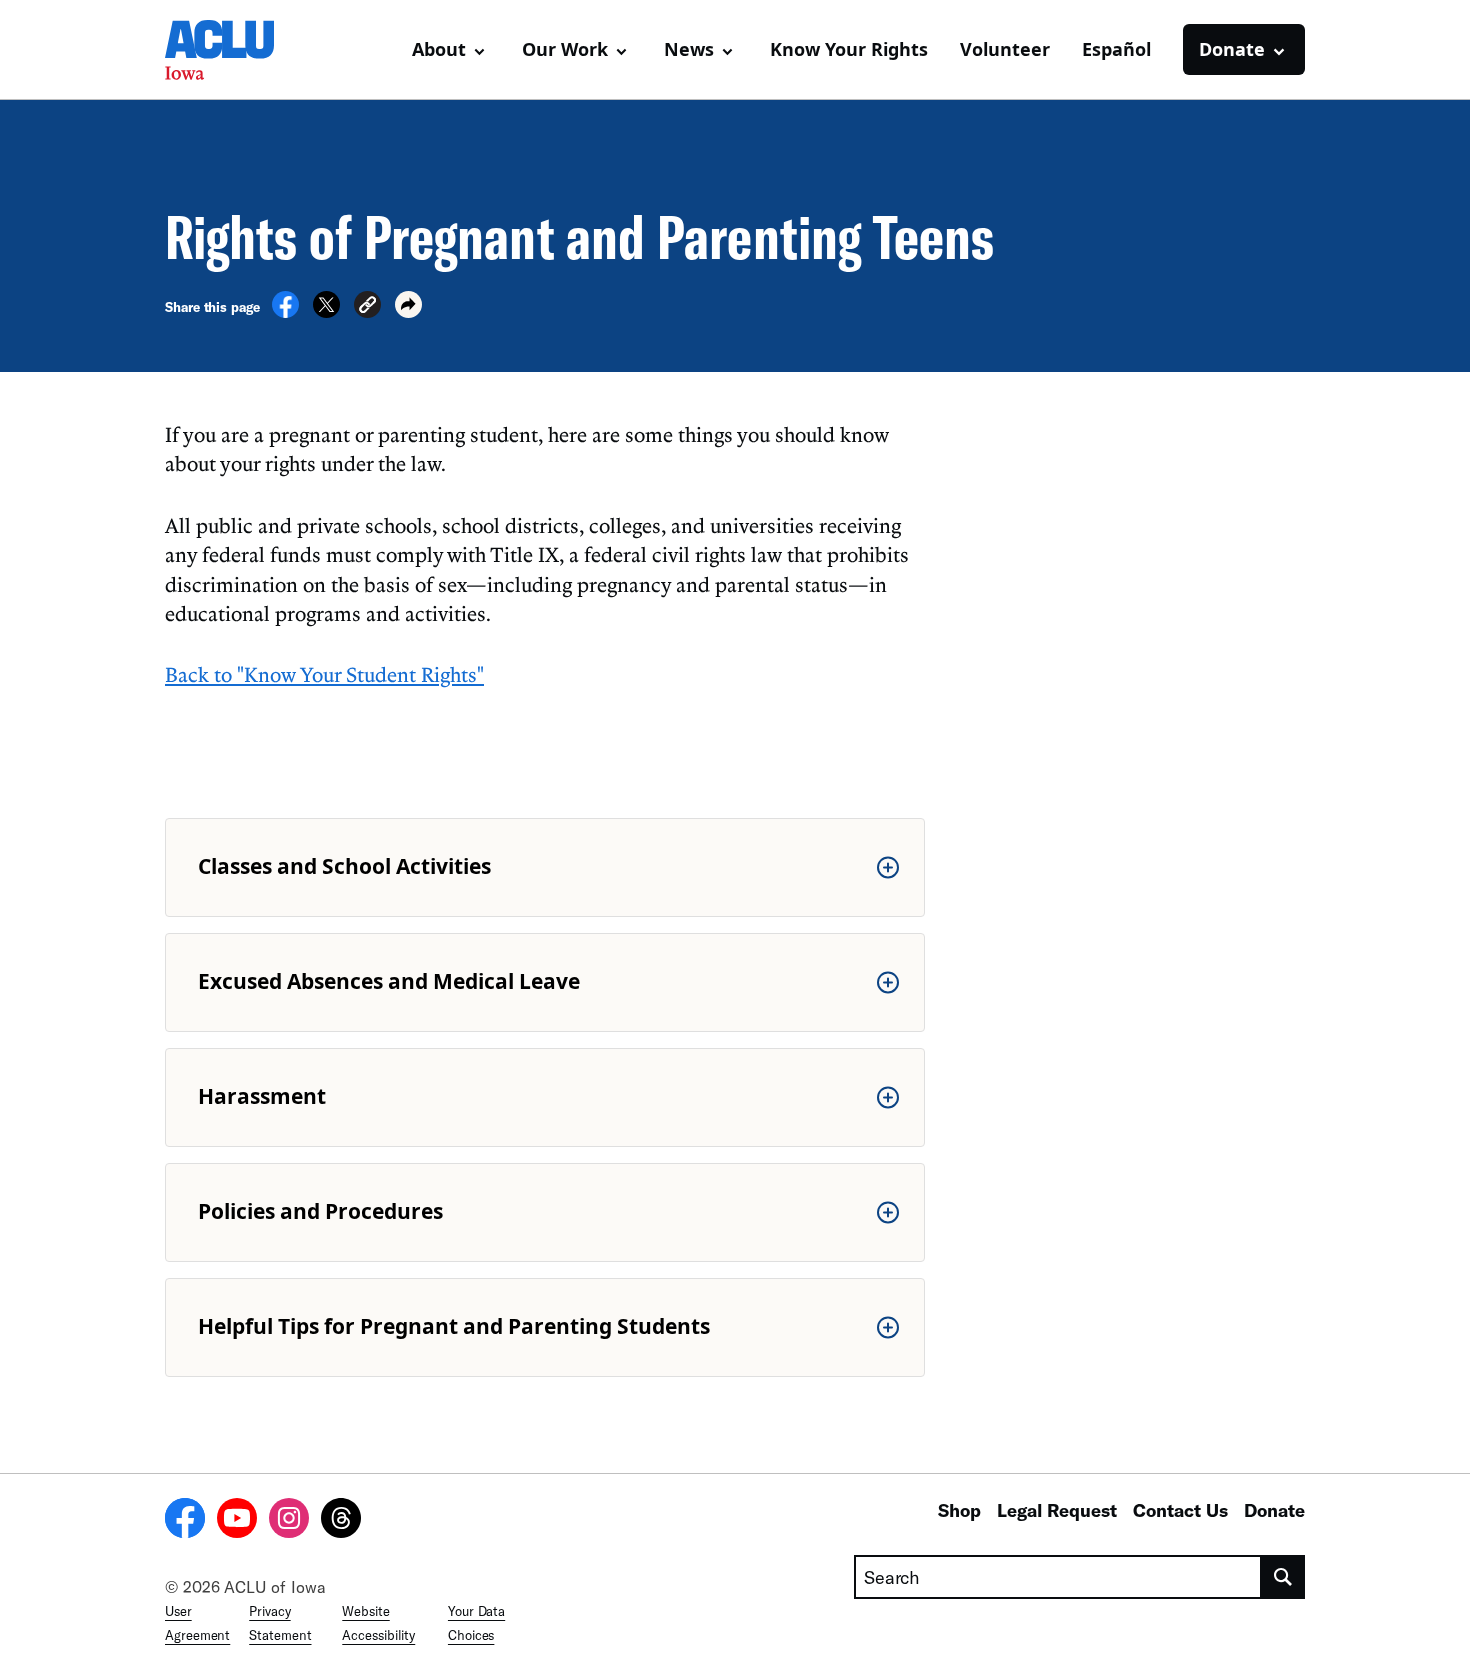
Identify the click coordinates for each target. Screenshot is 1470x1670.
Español (1116, 49)
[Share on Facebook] (285, 312)
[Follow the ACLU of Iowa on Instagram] (289, 1521)
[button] (367, 307)
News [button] (689, 49)
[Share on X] (326, 312)
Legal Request (1057, 1510)
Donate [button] (1232, 49)
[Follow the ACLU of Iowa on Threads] (341, 1521)
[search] (1283, 1577)
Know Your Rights (849, 49)
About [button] (439, 49)
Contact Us (1180, 1510)
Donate (1274, 1510)
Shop (959, 1510)
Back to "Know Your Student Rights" (324, 674)
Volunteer (1005, 49)
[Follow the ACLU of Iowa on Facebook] (185, 1521)
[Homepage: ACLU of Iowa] (235, 50)
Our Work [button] (565, 49)
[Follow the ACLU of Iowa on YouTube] (237, 1521)
